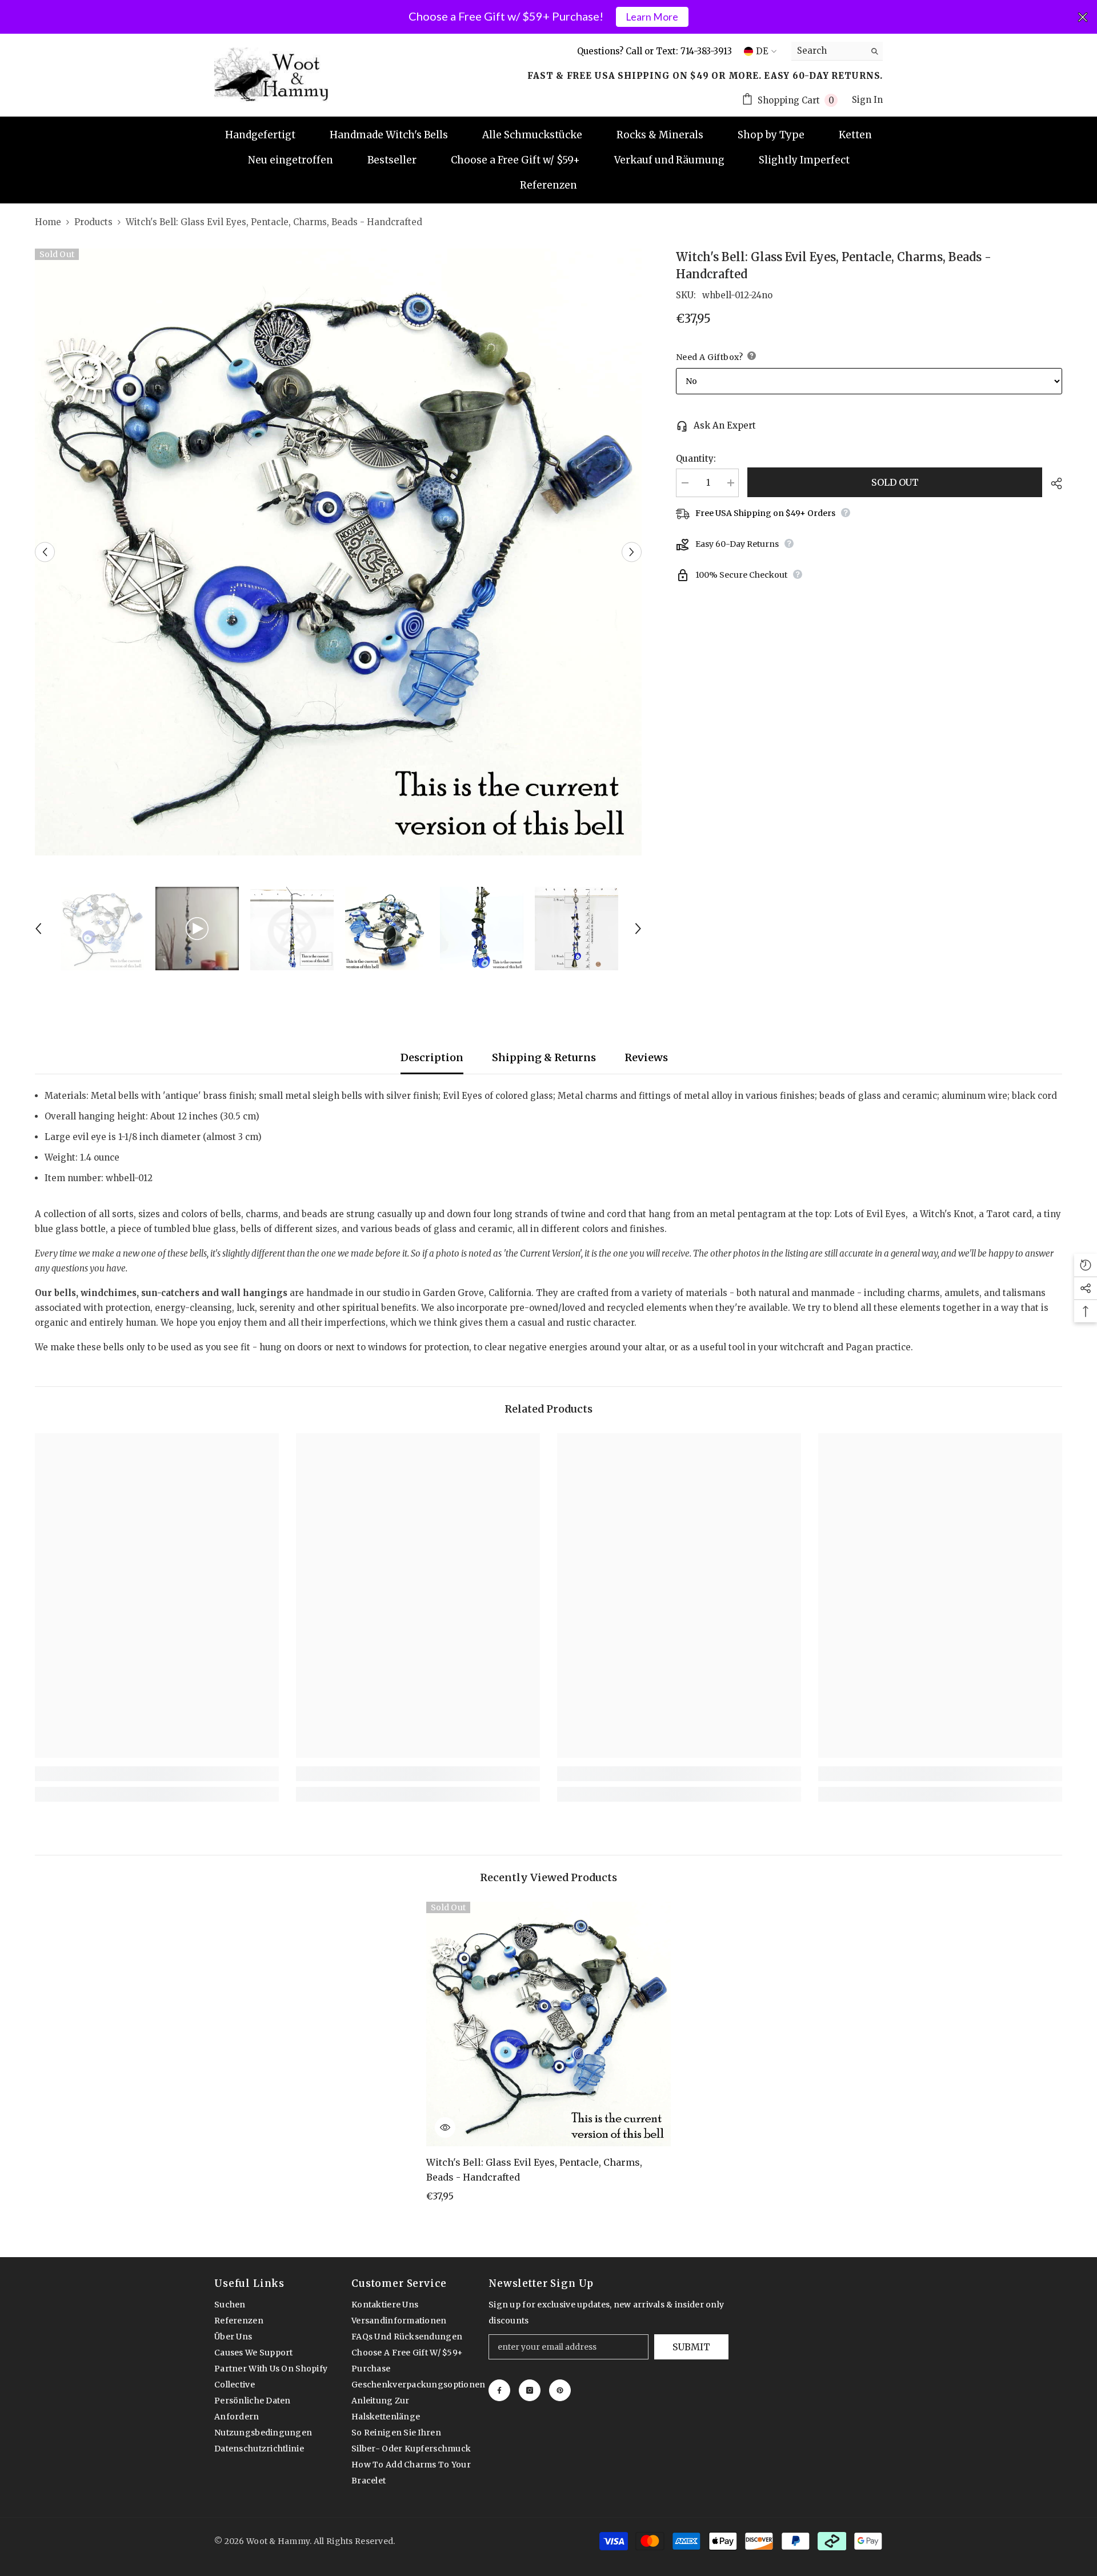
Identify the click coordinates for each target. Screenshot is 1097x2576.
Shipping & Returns (544, 1057)
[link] (157, 1774)
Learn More (652, 17)
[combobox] (828, 51)
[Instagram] (530, 2390)
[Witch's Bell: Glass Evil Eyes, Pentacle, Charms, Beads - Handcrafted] (548, 2024)
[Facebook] (499, 2390)
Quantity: (696, 459)
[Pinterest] (560, 2390)
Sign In (867, 100)
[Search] (837, 51)
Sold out (895, 482)
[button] (45, 552)
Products (93, 222)
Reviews (646, 1057)
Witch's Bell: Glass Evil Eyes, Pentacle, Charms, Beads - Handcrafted (534, 2170)
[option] (338, 552)
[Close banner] (1083, 17)
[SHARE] (1052, 483)
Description (432, 1057)
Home (48, 222)
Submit (691, 2347)
